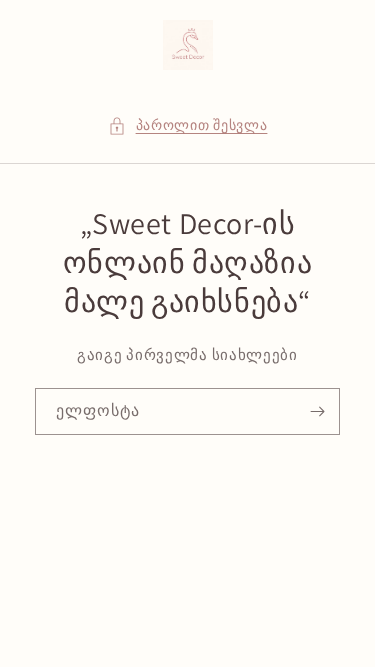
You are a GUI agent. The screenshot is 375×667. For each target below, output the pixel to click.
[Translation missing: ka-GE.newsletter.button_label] (317, 411)
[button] (188, 125)
